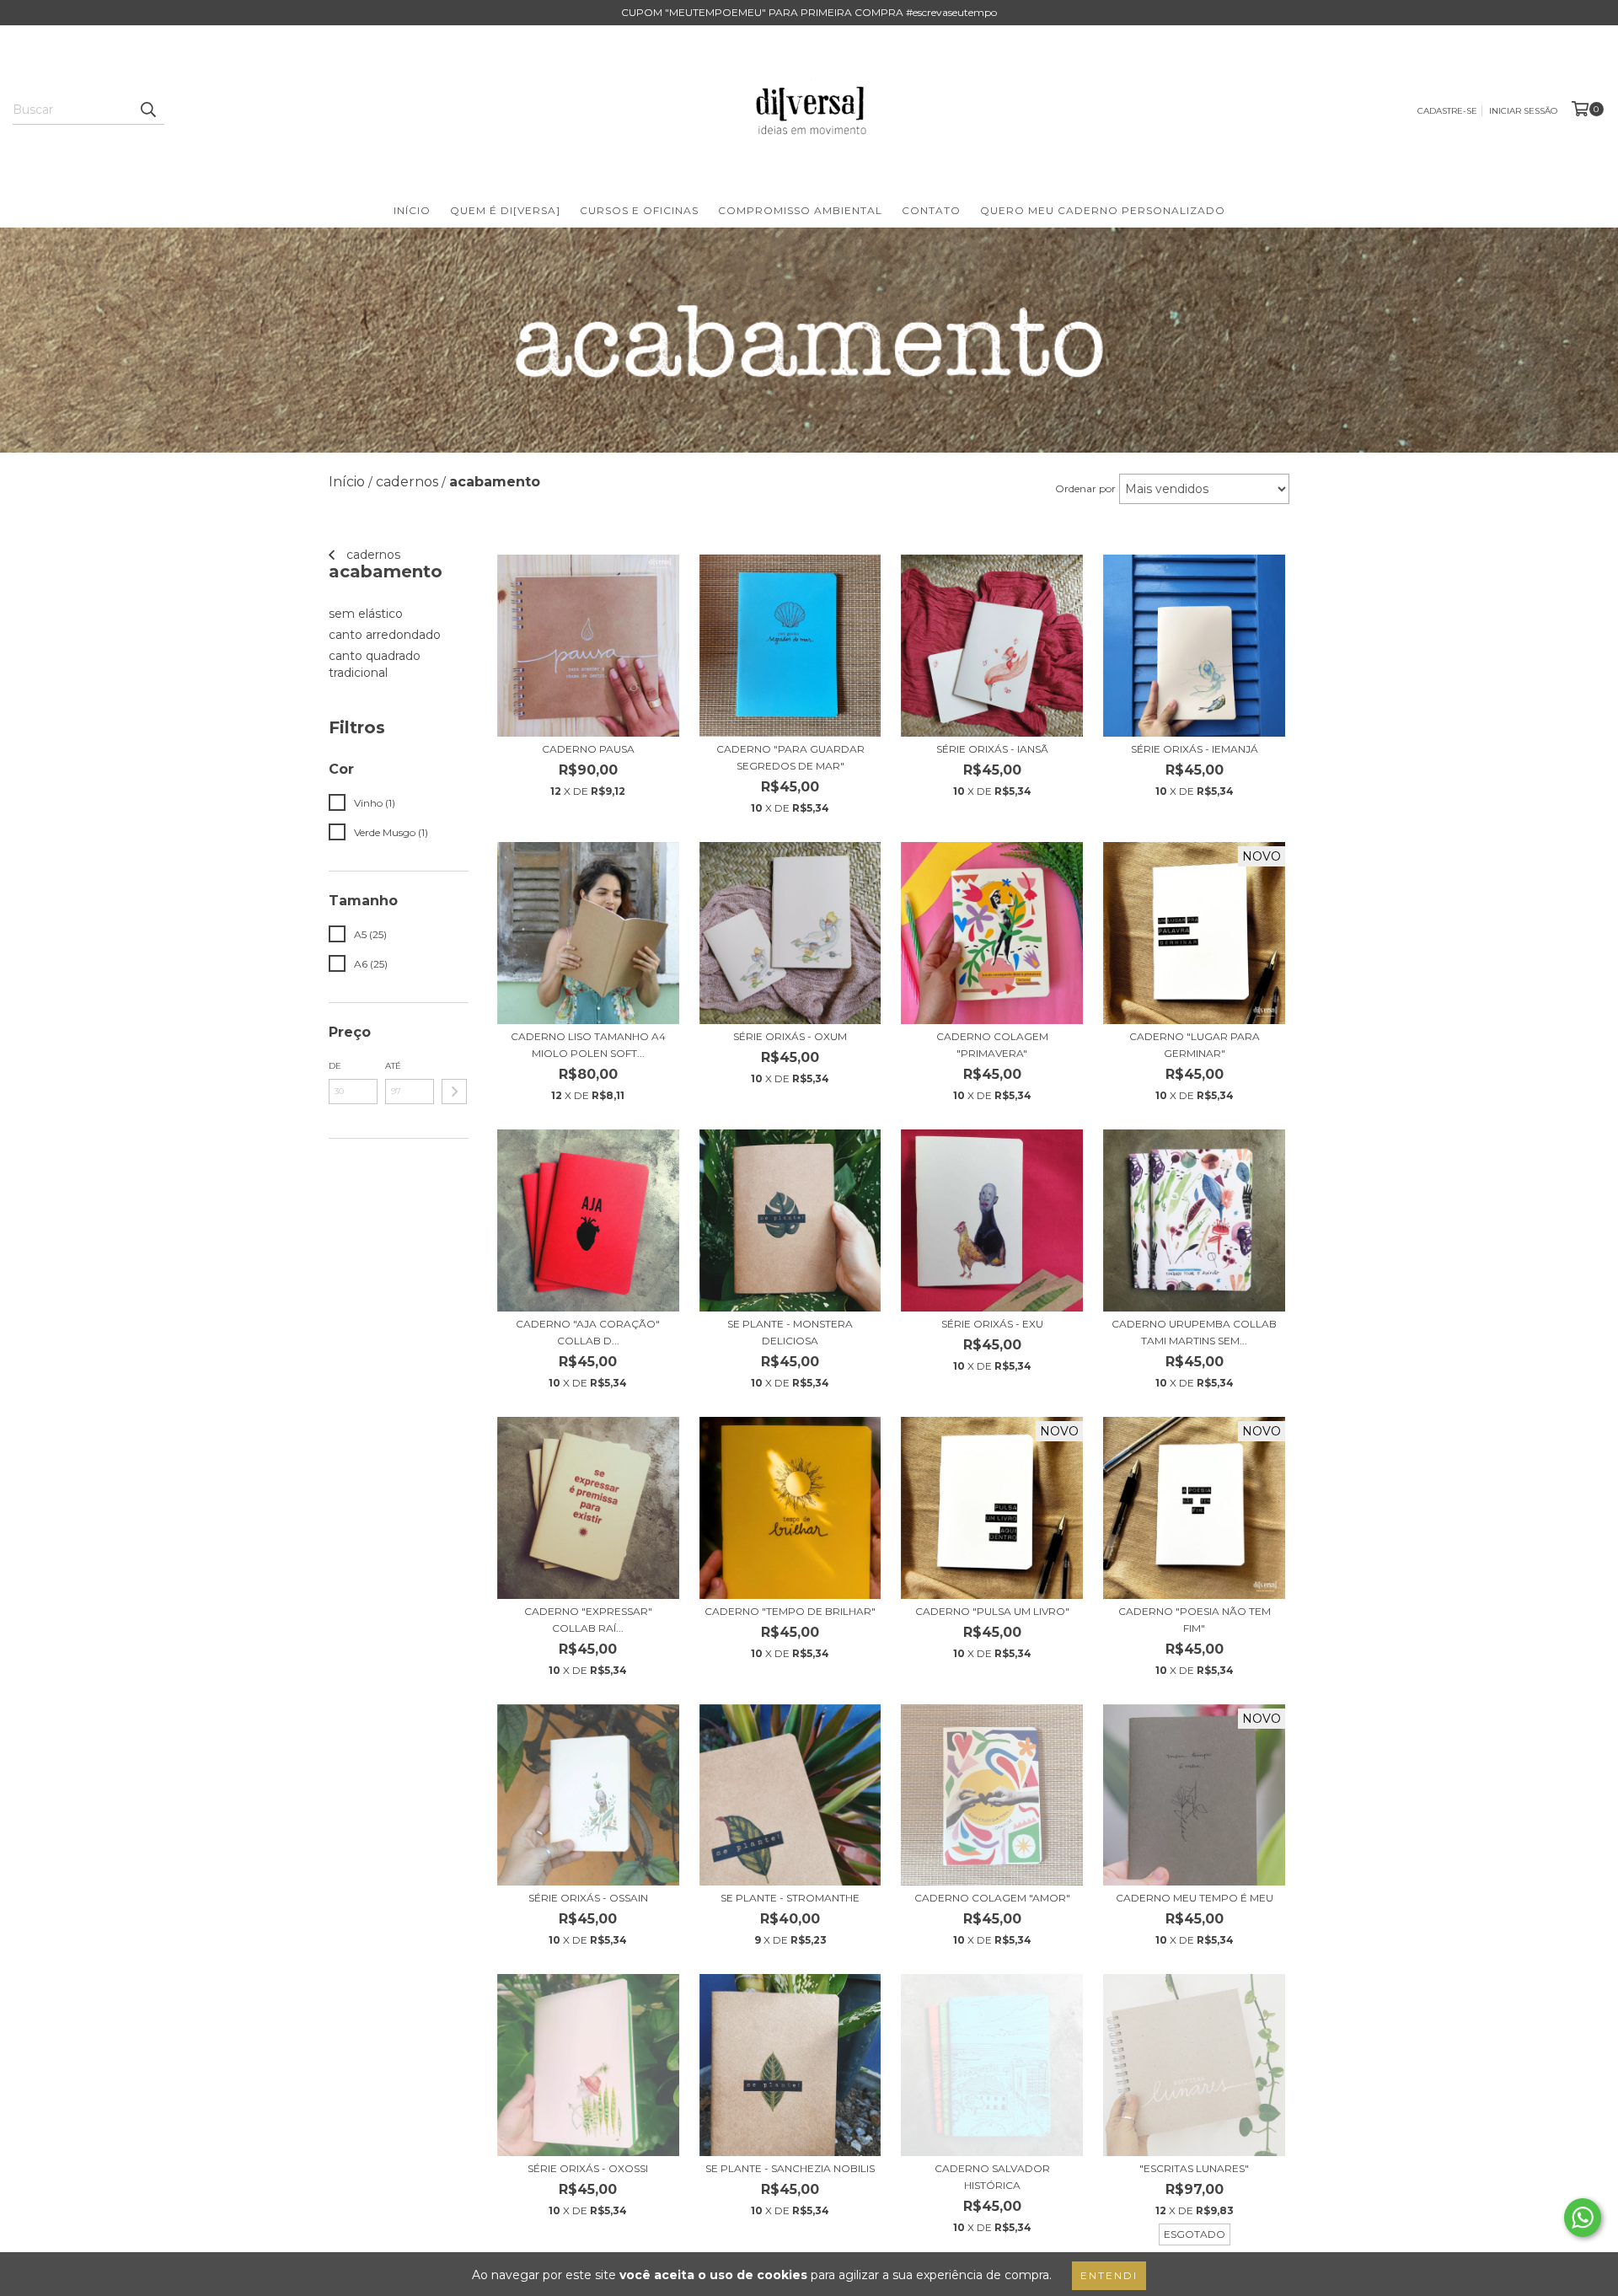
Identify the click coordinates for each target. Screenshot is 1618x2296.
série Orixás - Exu (992, 1324)
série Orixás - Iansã (992, 749)
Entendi (1109, 2275)
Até (393, 1066)
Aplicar (454, 1092)
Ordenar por (1085, 488)
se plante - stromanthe (790, 1898)
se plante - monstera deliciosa (790, 1332)
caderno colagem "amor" (992, 1898)
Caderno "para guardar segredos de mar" (790, 757)
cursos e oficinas (639, 210)
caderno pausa (588, 749)
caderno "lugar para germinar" (1195, 1045)
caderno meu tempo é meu (1195, 1898)
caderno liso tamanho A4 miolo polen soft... (588, 1045)
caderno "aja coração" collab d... (588, 1332)
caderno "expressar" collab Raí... (588, 1620)
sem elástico (366, 614)
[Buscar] (147, 110)
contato (931, 210)
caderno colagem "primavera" (992, 1045)
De (335, 1066)
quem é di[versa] (505, 210)
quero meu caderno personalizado (1103, 210)
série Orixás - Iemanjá (1195, 749)
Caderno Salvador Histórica (992, 2177)
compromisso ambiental (800, 210)
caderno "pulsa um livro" (992, 1611)
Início (412, 210)
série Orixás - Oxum (790, 1036)
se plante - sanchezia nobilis (790, 2168)
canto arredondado (385, 635)
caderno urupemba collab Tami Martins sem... (1194, 1332)
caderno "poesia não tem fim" (1195, 1620)
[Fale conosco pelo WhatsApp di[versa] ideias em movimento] (1583, 2218)
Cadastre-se (1447, 111)
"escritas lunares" (1194, 2168)
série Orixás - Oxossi (588, 2168)
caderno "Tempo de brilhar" (790, 1611)
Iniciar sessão (1523, 111)
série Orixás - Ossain (588, 1898)
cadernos (372, 555)
